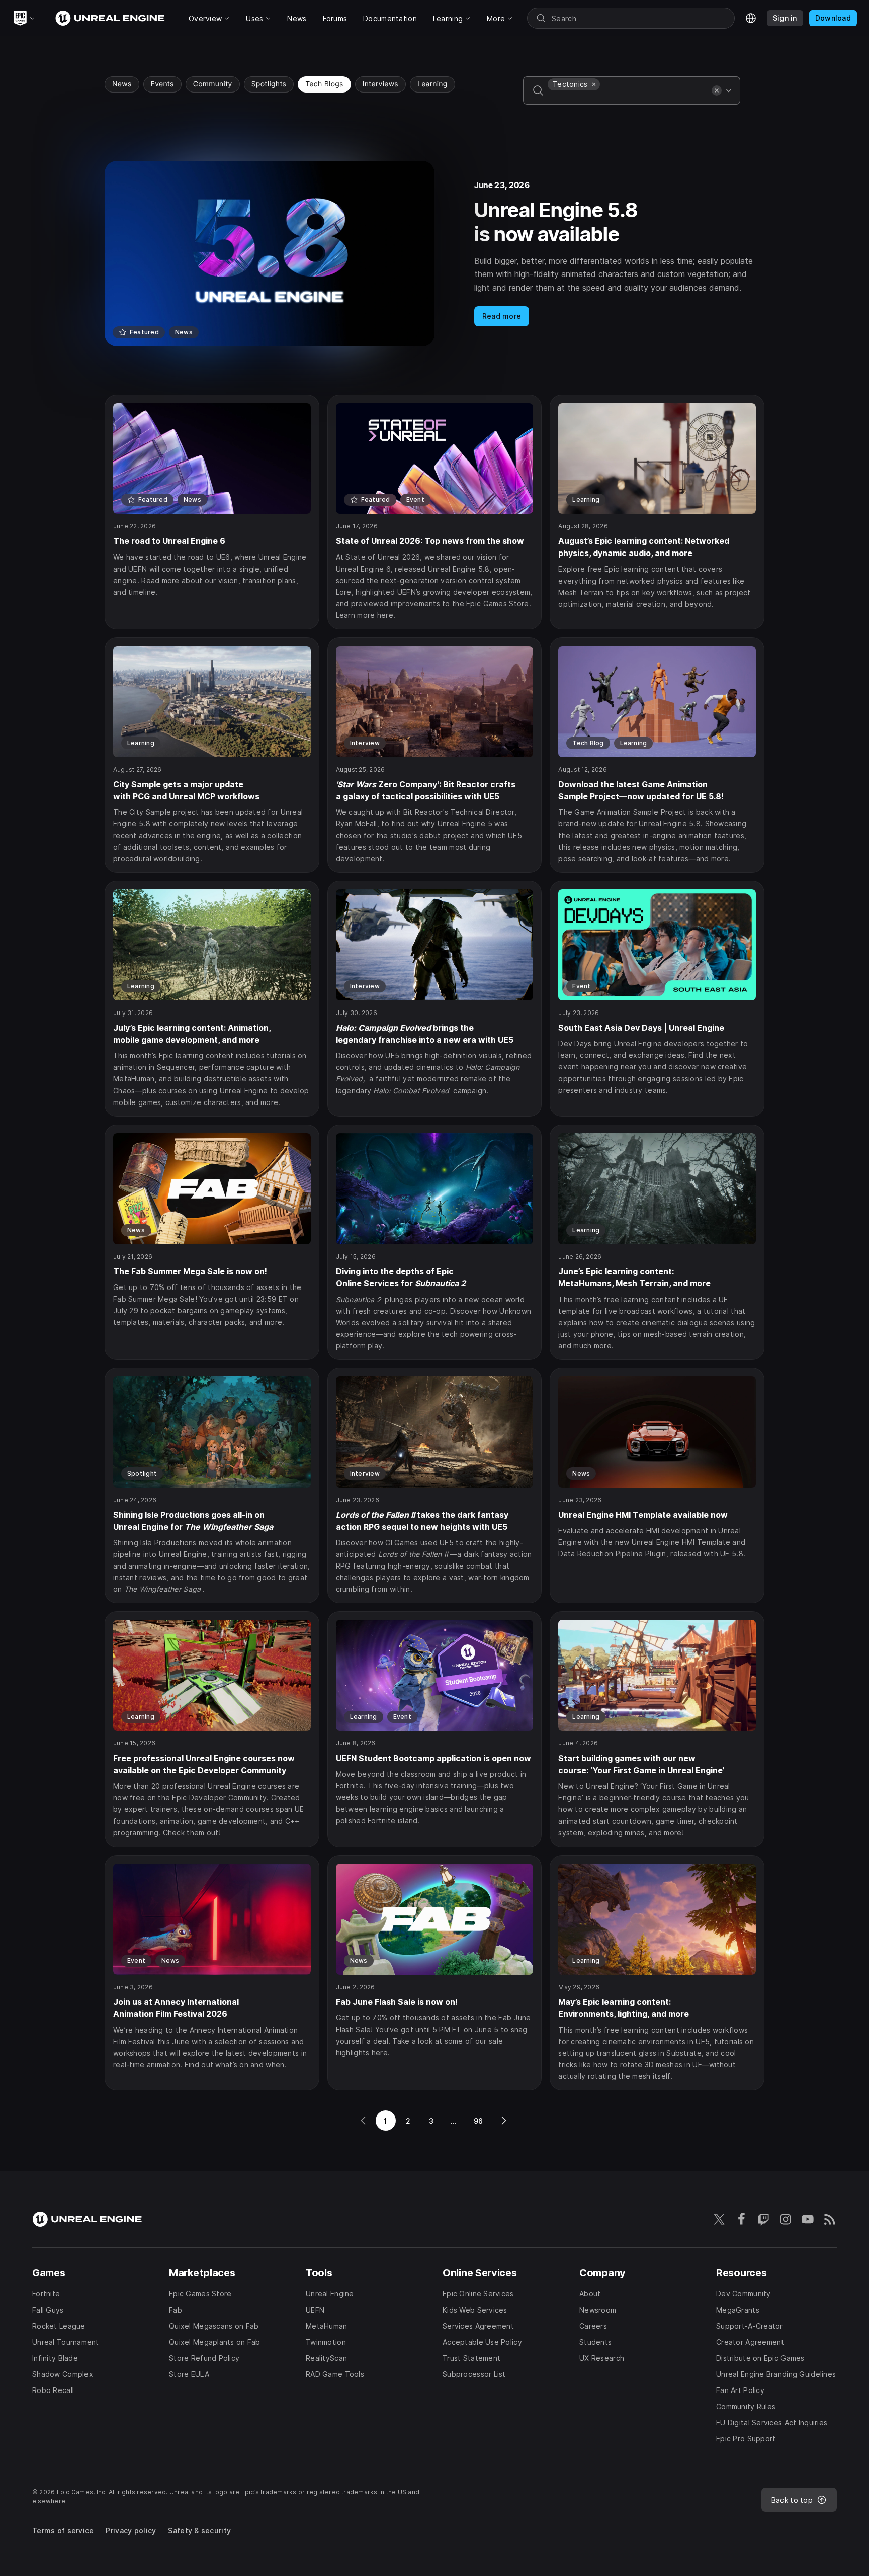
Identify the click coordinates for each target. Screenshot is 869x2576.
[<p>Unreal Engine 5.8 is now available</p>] (434, 254)
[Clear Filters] (717, 90)
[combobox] (628, 98)
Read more (502, 316)
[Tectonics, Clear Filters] (594, 84)
